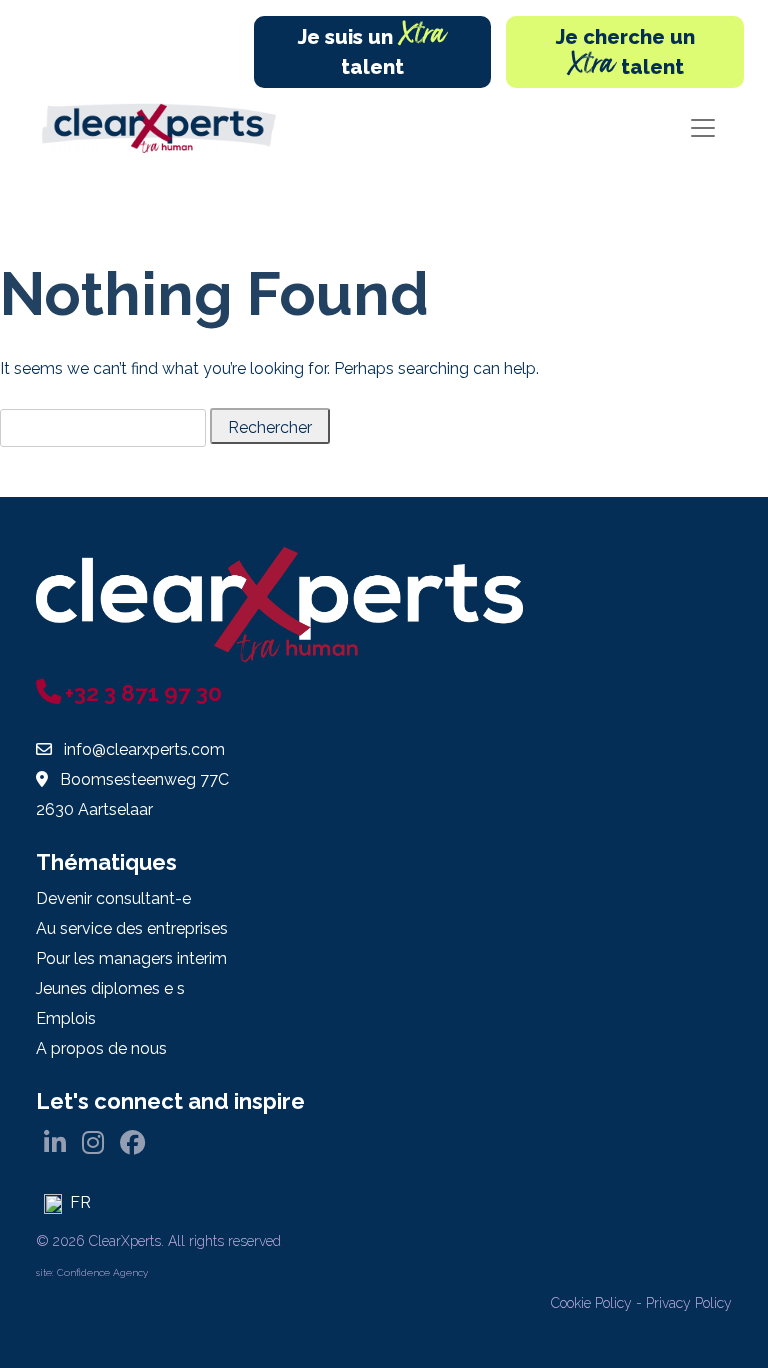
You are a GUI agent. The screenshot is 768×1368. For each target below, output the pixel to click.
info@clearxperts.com (144, 749)
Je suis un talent (372, 47)
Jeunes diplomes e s (110, 988)
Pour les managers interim (131, 958)
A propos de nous (101, 1048)
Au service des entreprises (132, 928)
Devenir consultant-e (113, 898)
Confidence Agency (102, 1272)
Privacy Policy (689, 1303)
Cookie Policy (591, 1303)
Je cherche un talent (625, 56)
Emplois (66, 1018)
